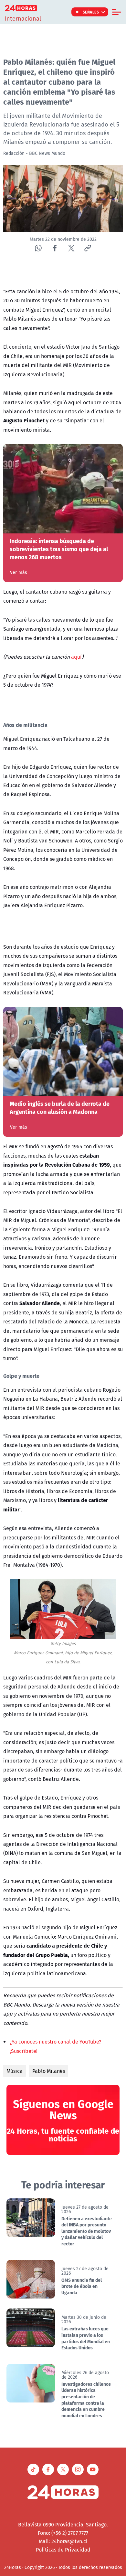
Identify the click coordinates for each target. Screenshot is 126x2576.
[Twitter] (71, 248)
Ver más (19, 572)
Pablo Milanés (49, 2071)
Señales (91, 12)
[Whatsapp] (38, 248)
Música (15, 2071)
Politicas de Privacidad (63, 2550)
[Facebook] (55, 248)
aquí (76, 657)
